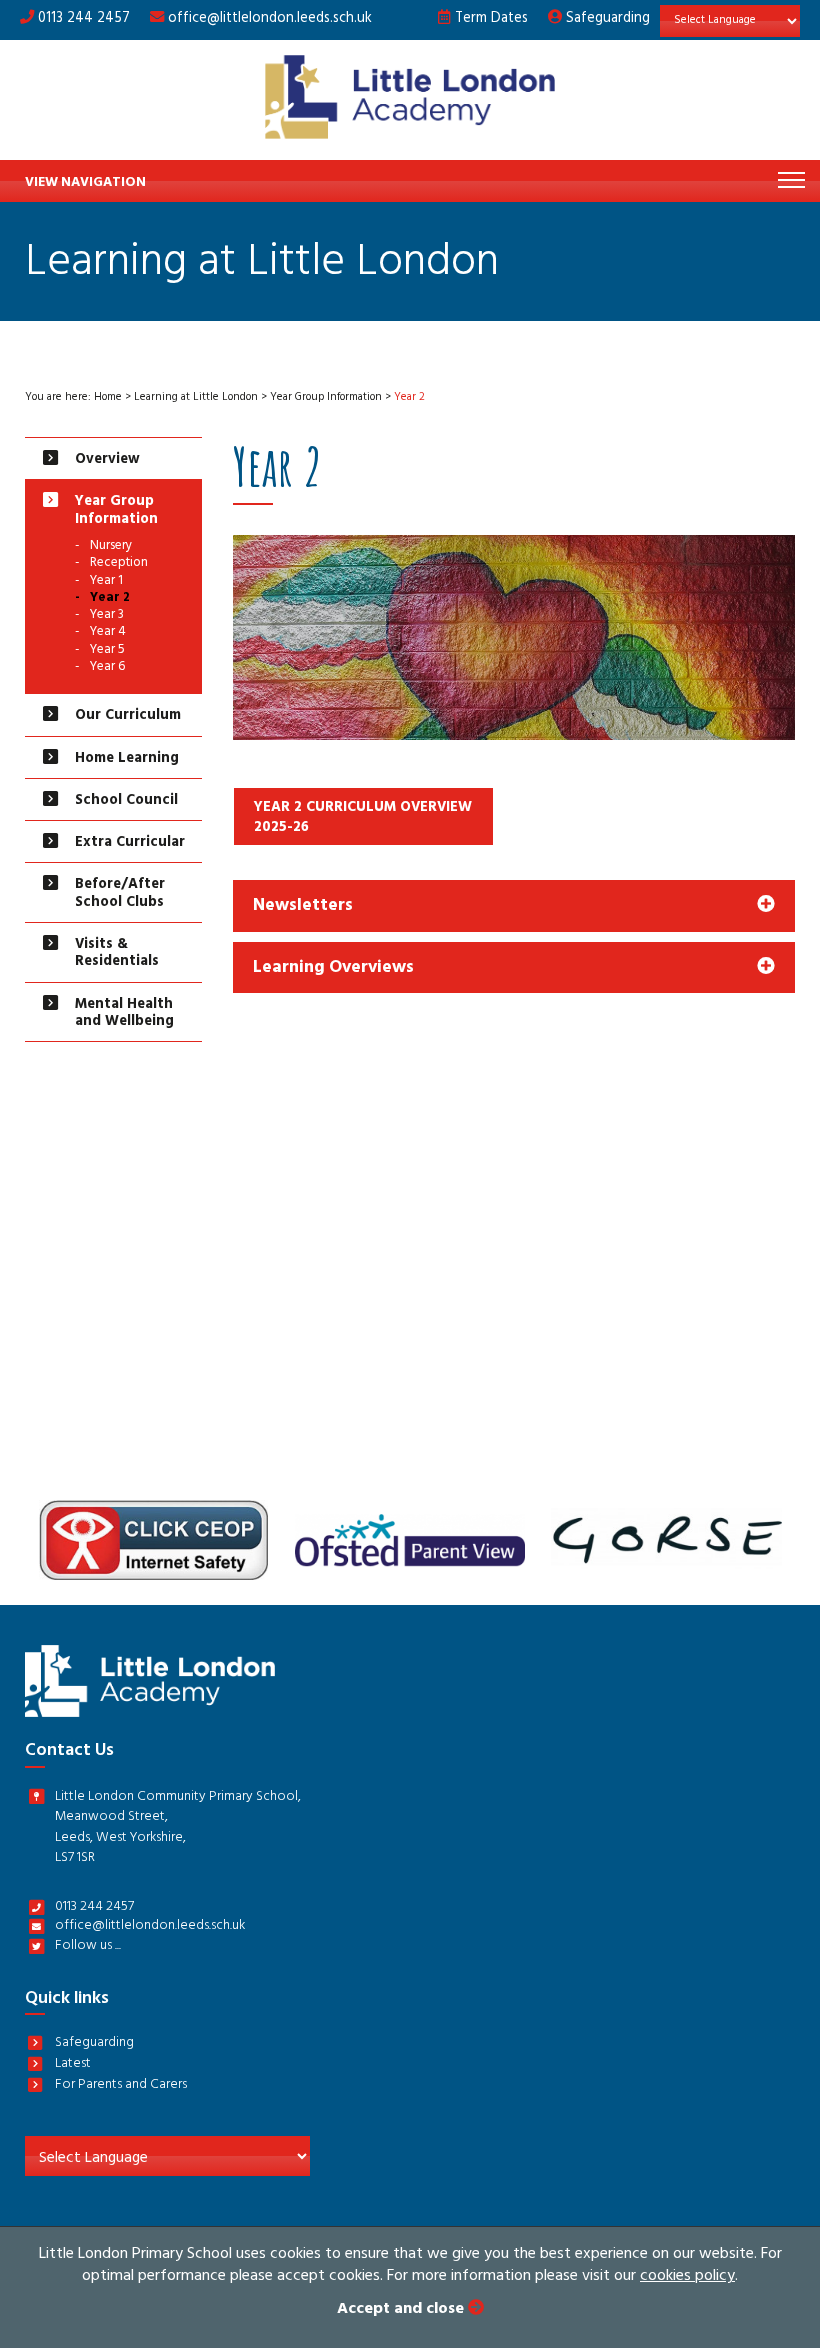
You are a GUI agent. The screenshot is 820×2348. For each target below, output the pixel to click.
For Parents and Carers (121, 2086)
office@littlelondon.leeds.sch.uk (270, 19)
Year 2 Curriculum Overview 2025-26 (363, 818)
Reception (119, 564)
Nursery (111, 547)
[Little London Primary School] (410, 100)
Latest (73, 2065)
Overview (107, 460)
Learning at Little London (196, 398)
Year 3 (107, 616)
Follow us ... (88, 1947)
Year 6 (107, 668)
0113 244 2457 (82, 19)
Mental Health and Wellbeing (124, 1014)
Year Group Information (326, 398)
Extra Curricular (130, 843)
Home (108, 398)
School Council (126, 801)
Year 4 (108, 633)
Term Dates (489, 19)
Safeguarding (606, 19)
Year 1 (106, 582)
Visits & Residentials (117, 954)
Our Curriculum (128, 716)
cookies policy (687, 2277)
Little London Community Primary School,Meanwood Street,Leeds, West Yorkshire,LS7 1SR (178, 1829)
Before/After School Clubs (120, 894)
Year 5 (107, 651)
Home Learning (127, 759)
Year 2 (110, 599)
